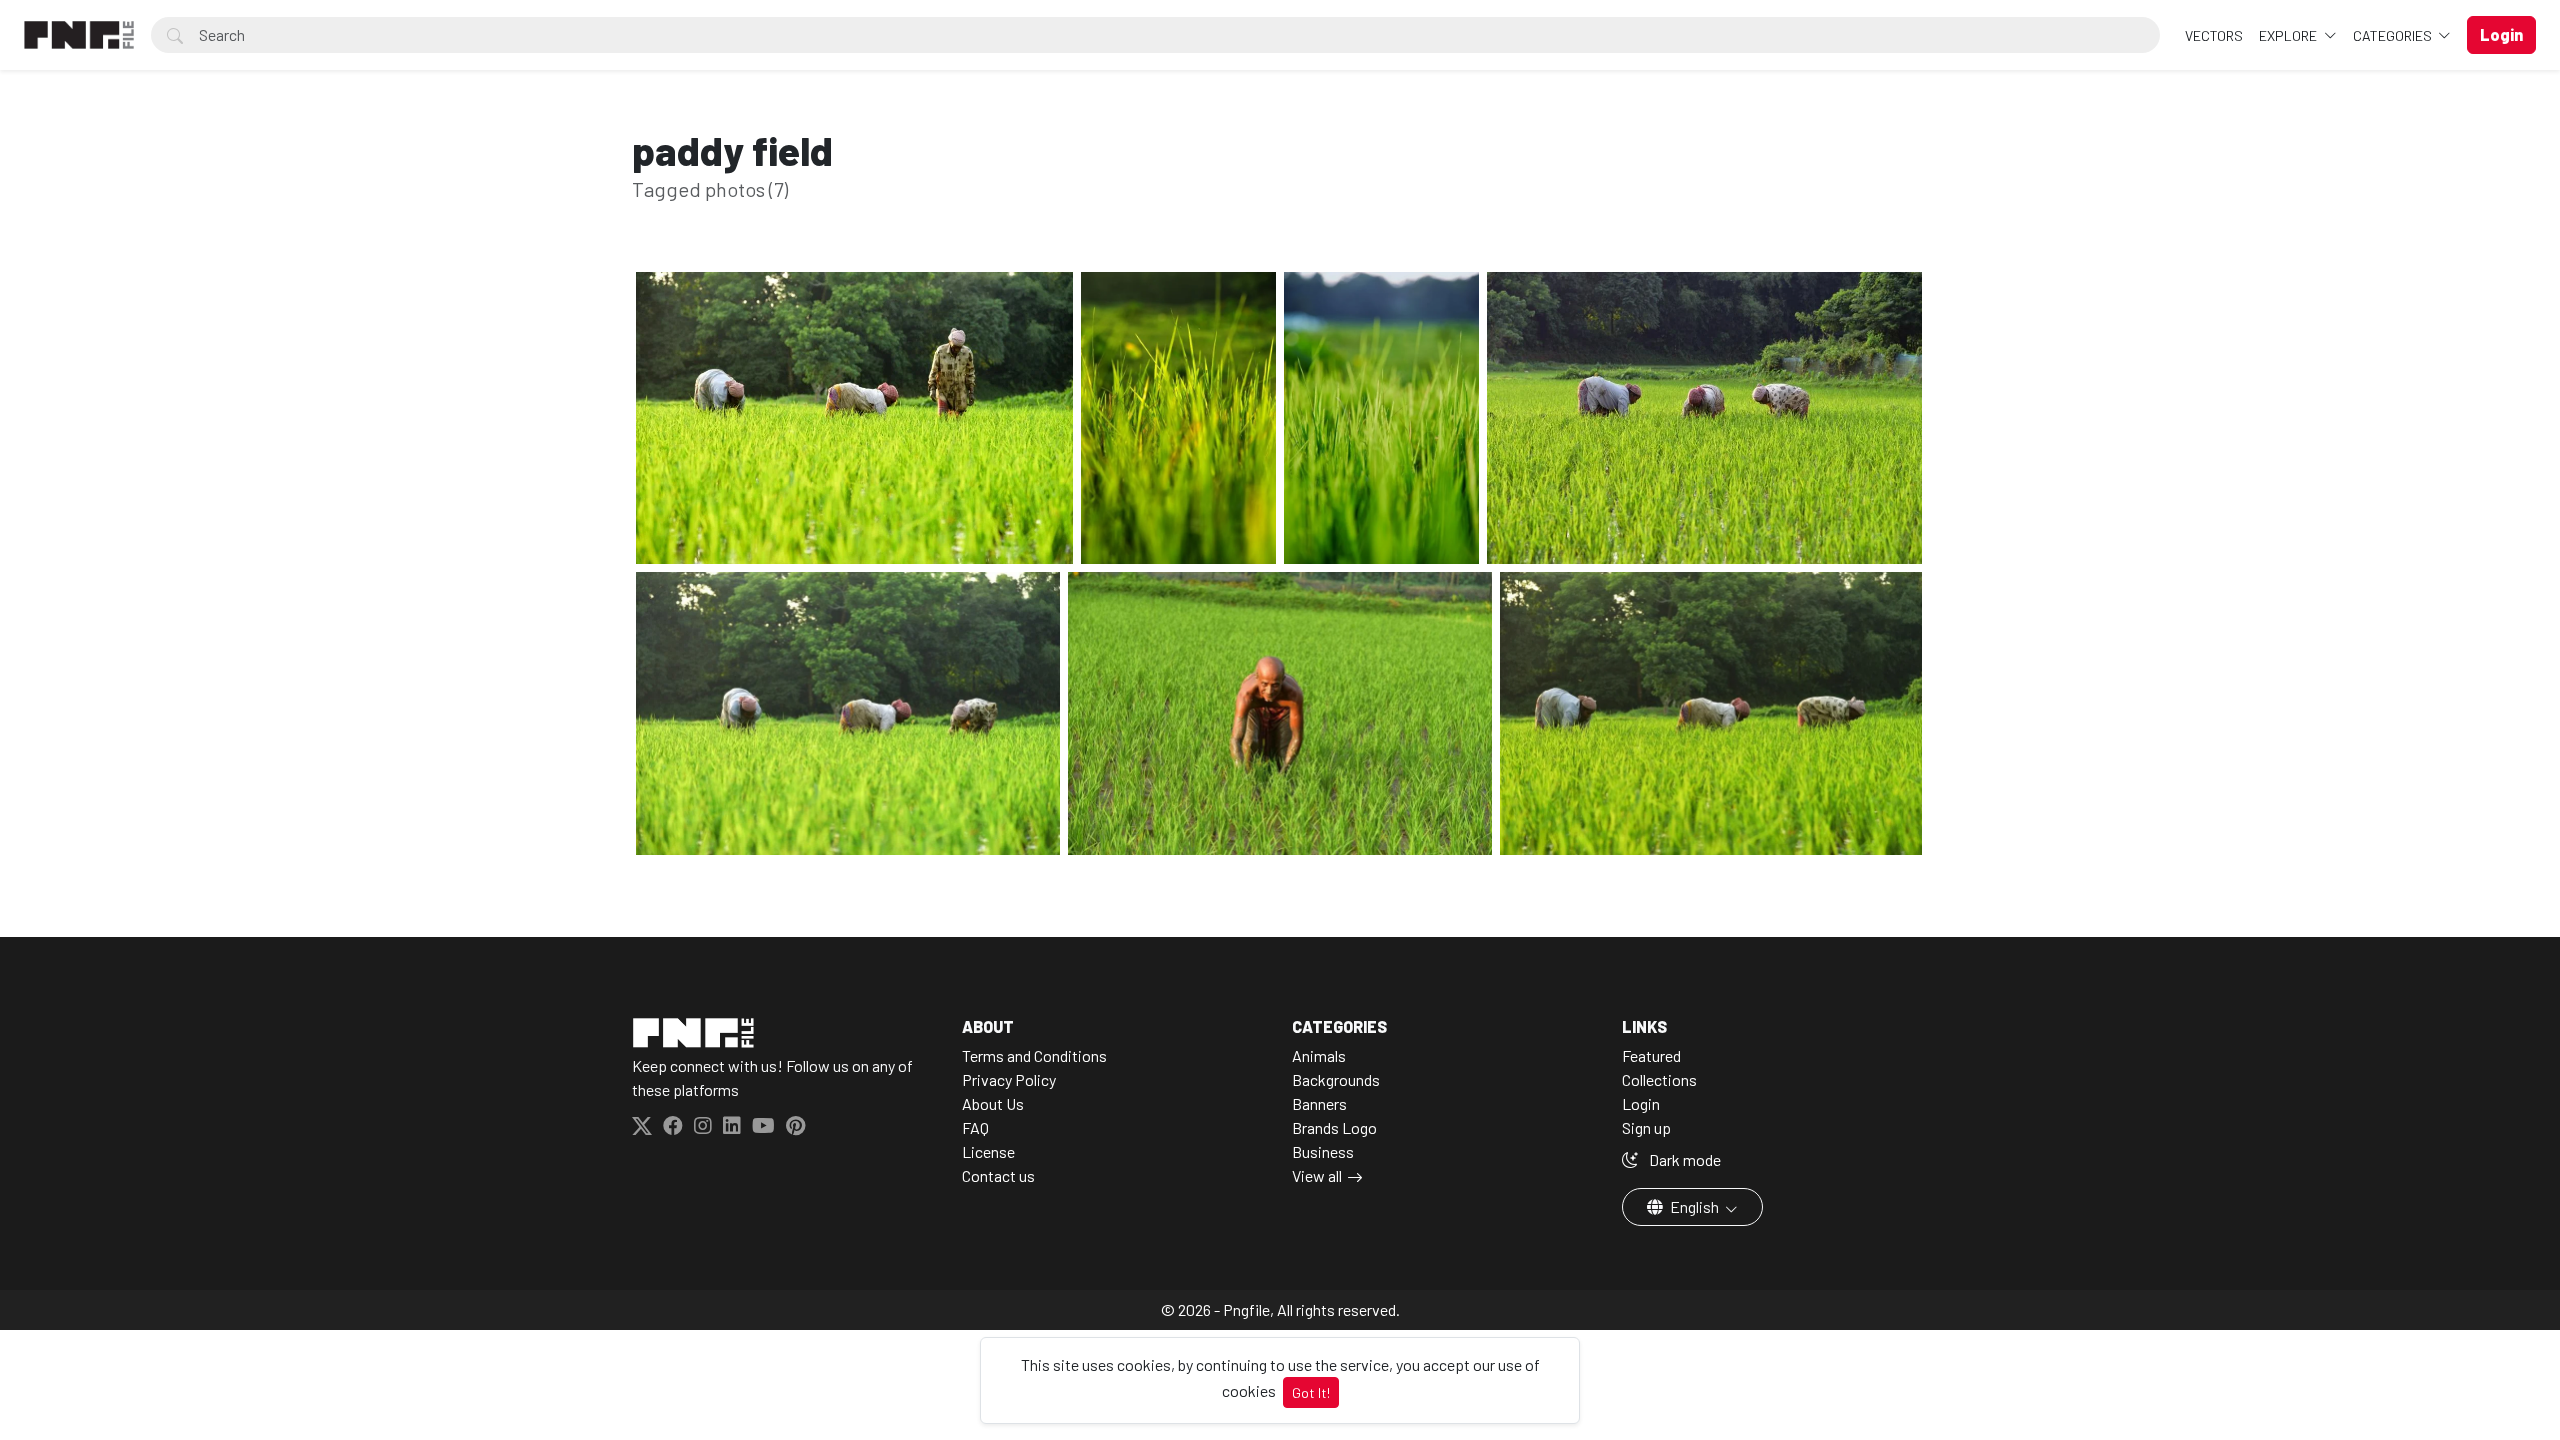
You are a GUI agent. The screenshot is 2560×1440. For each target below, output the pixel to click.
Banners (1319, 1103)
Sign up (1646, 1127)
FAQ (975, 1127)
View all (1317, 1175)
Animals (1319, 1055)
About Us (993, 1103)
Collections (1659, 1079)
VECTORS (2214, 35)
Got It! (1311, 1392)
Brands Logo (1334, 1127)
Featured (1651, 1055)
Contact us (998, 1175)
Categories (2394, 35)
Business (1323, 1151)
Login (1641, 1103)
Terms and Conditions (1034, 1055)
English (1694, 1206)
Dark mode (1683, 1159)
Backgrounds (1336, 1079)
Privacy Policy (1009, 1079)
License (988, 1151)
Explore (2289, 35)
